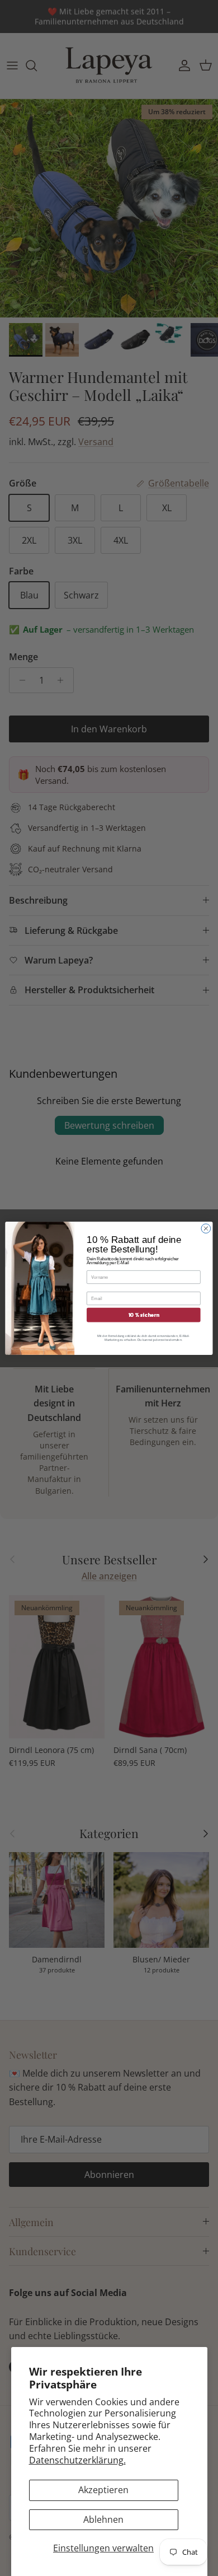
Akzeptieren (103, 2490)
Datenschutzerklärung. (77, 2460)
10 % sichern (144, 1315)
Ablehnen (103, 2519)
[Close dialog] (206, 1228)
